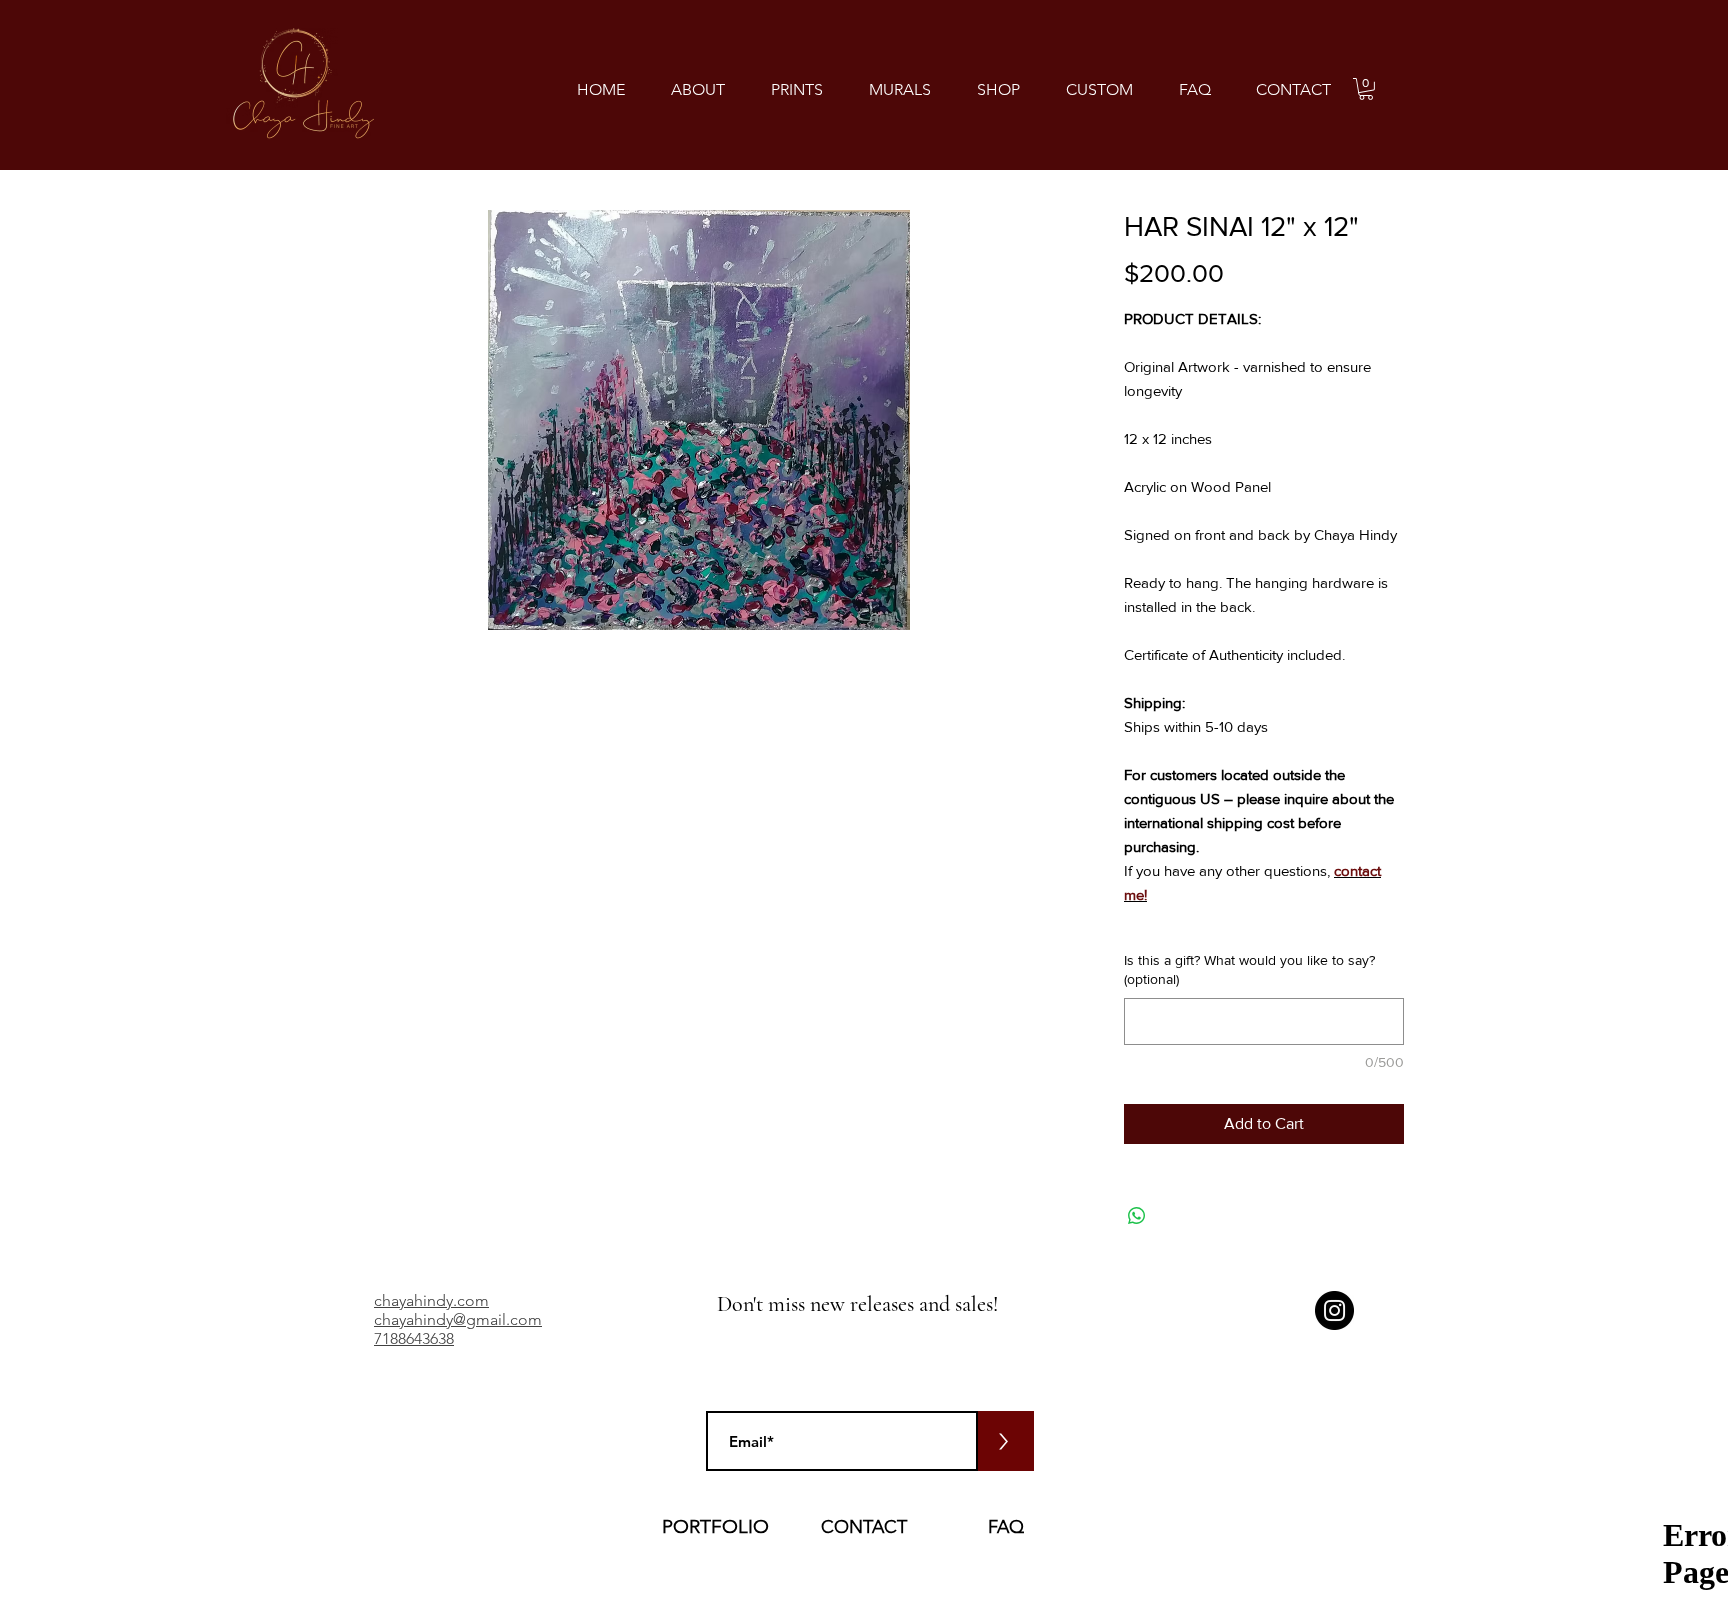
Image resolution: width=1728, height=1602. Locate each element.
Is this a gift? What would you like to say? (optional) (1249, 970)
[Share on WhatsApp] (1137, 1216)
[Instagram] (1334, 1310)
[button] (797, 89)
